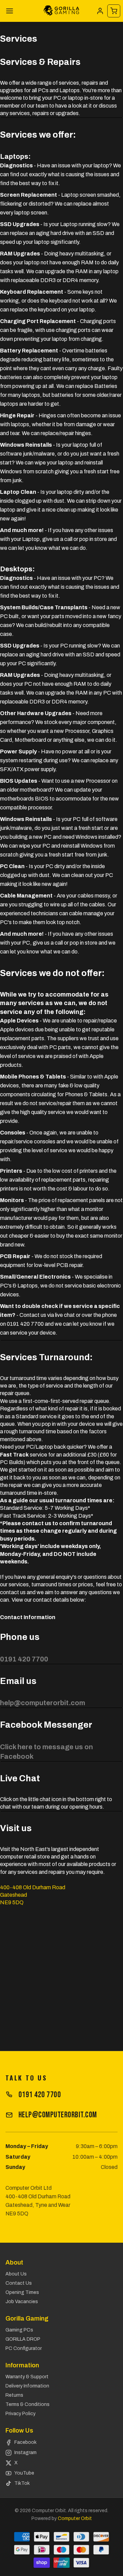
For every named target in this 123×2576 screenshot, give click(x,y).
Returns (14, 2395)
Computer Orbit (75, 2518)
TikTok (22, 2483)
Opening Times (22, 2292)
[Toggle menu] (10, 11)
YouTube (24, 2473)
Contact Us (19, 2283)
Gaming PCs (19, 2330)
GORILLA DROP (23, 2339)
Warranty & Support (27, 2377)
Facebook (25, 2442)
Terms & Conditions (28, 2404)
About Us (16, 2274)
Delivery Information (27, 2386)
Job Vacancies (22, 2302)
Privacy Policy (20, 2414)
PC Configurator (24, 2348)
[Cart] (114, 11)
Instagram (25, 2453)
